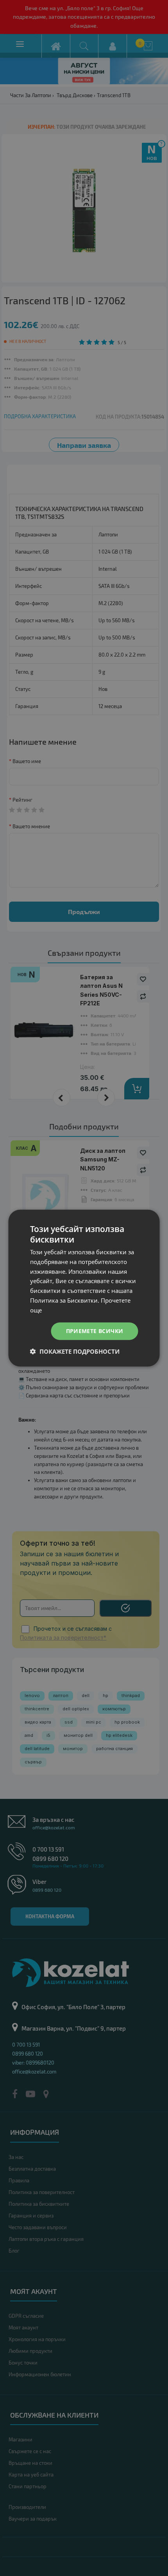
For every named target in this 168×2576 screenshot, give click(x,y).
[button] (75, 1351)
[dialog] (84, 1288)
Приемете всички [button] (95, 1331)
